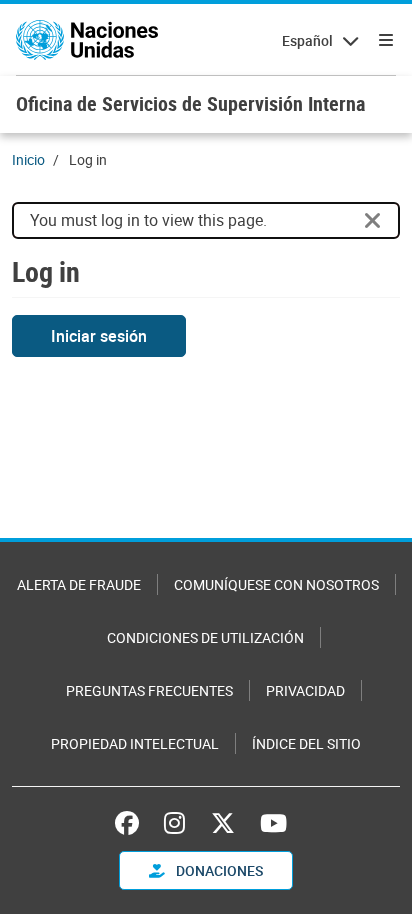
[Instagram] (174, 823)
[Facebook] (132, 823)
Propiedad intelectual (135, 743)
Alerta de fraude (79, 584)
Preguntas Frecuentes (149, 690)
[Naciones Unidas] (87, 40)
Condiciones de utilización (205, 637)
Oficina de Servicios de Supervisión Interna (190, 103)
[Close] (373, 221)
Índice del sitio (306, 743)
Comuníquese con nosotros (276, 584)
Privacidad (305, 690)
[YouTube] (273, 823)
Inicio (28, 159)
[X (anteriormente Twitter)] (223, 823)
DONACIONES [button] (218, 870)
